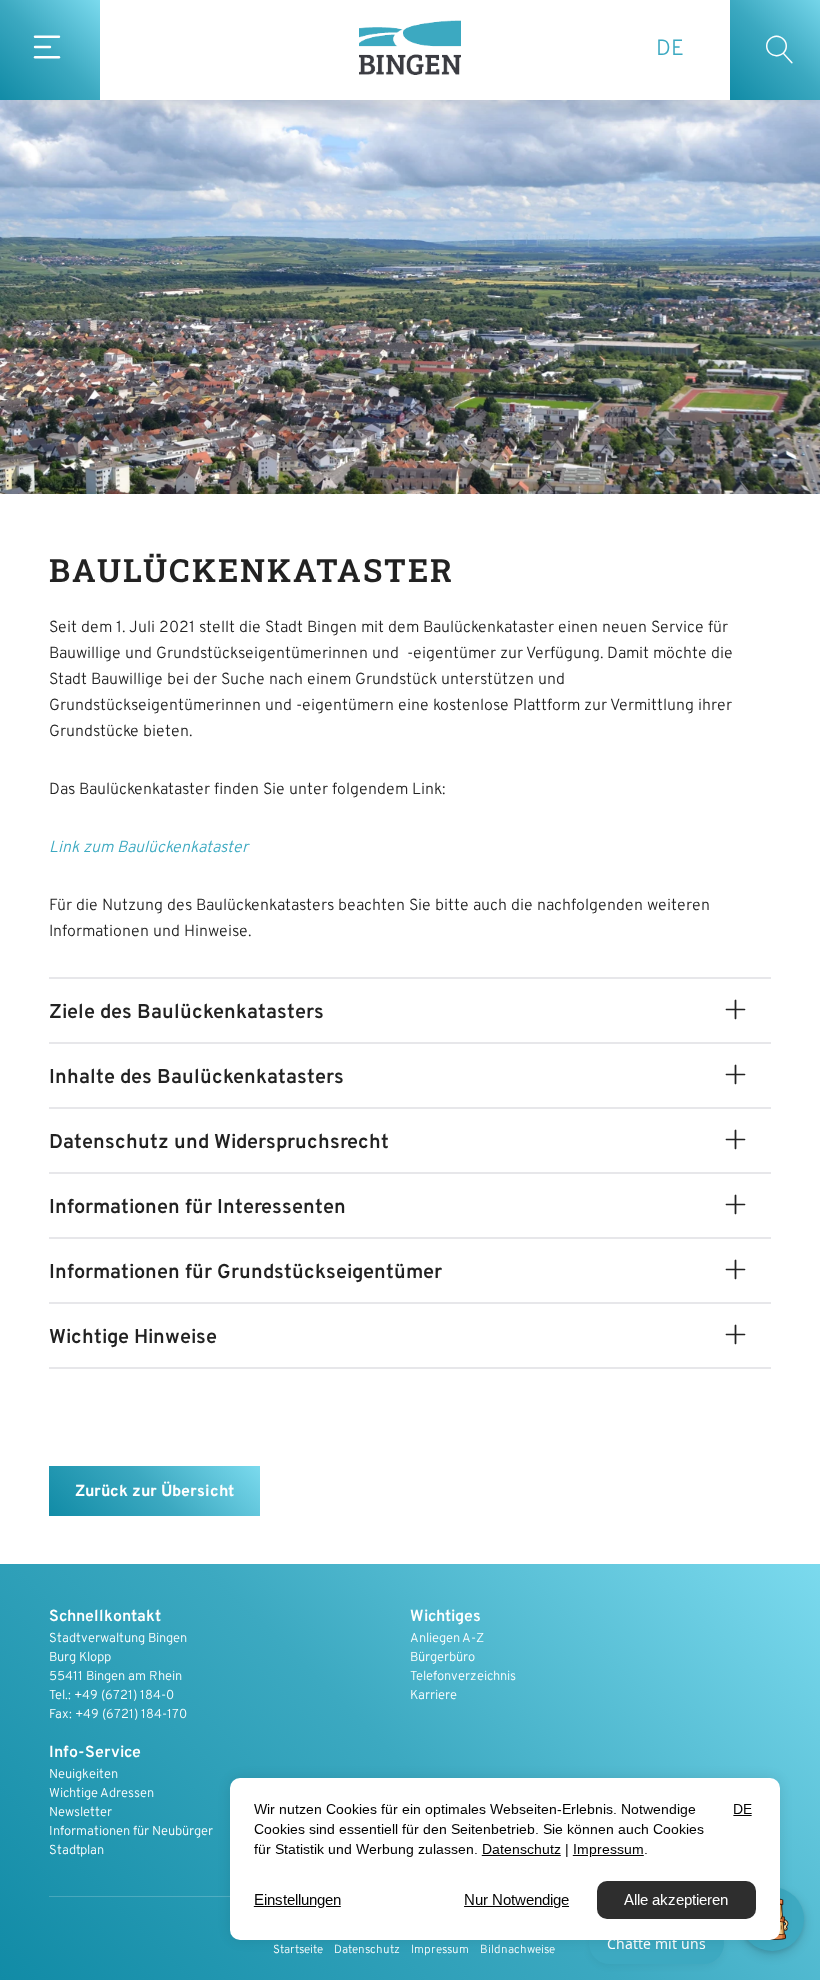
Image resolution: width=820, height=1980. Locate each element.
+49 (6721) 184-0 (124, 1696)
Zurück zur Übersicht (154, 1492)
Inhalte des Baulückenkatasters (196, 1078)
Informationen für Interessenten (197, 1208)
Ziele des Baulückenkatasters (186, 1013)
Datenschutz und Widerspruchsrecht (219, 1143)
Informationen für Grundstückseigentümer (245, 1273)
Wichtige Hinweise (133, 1338)
